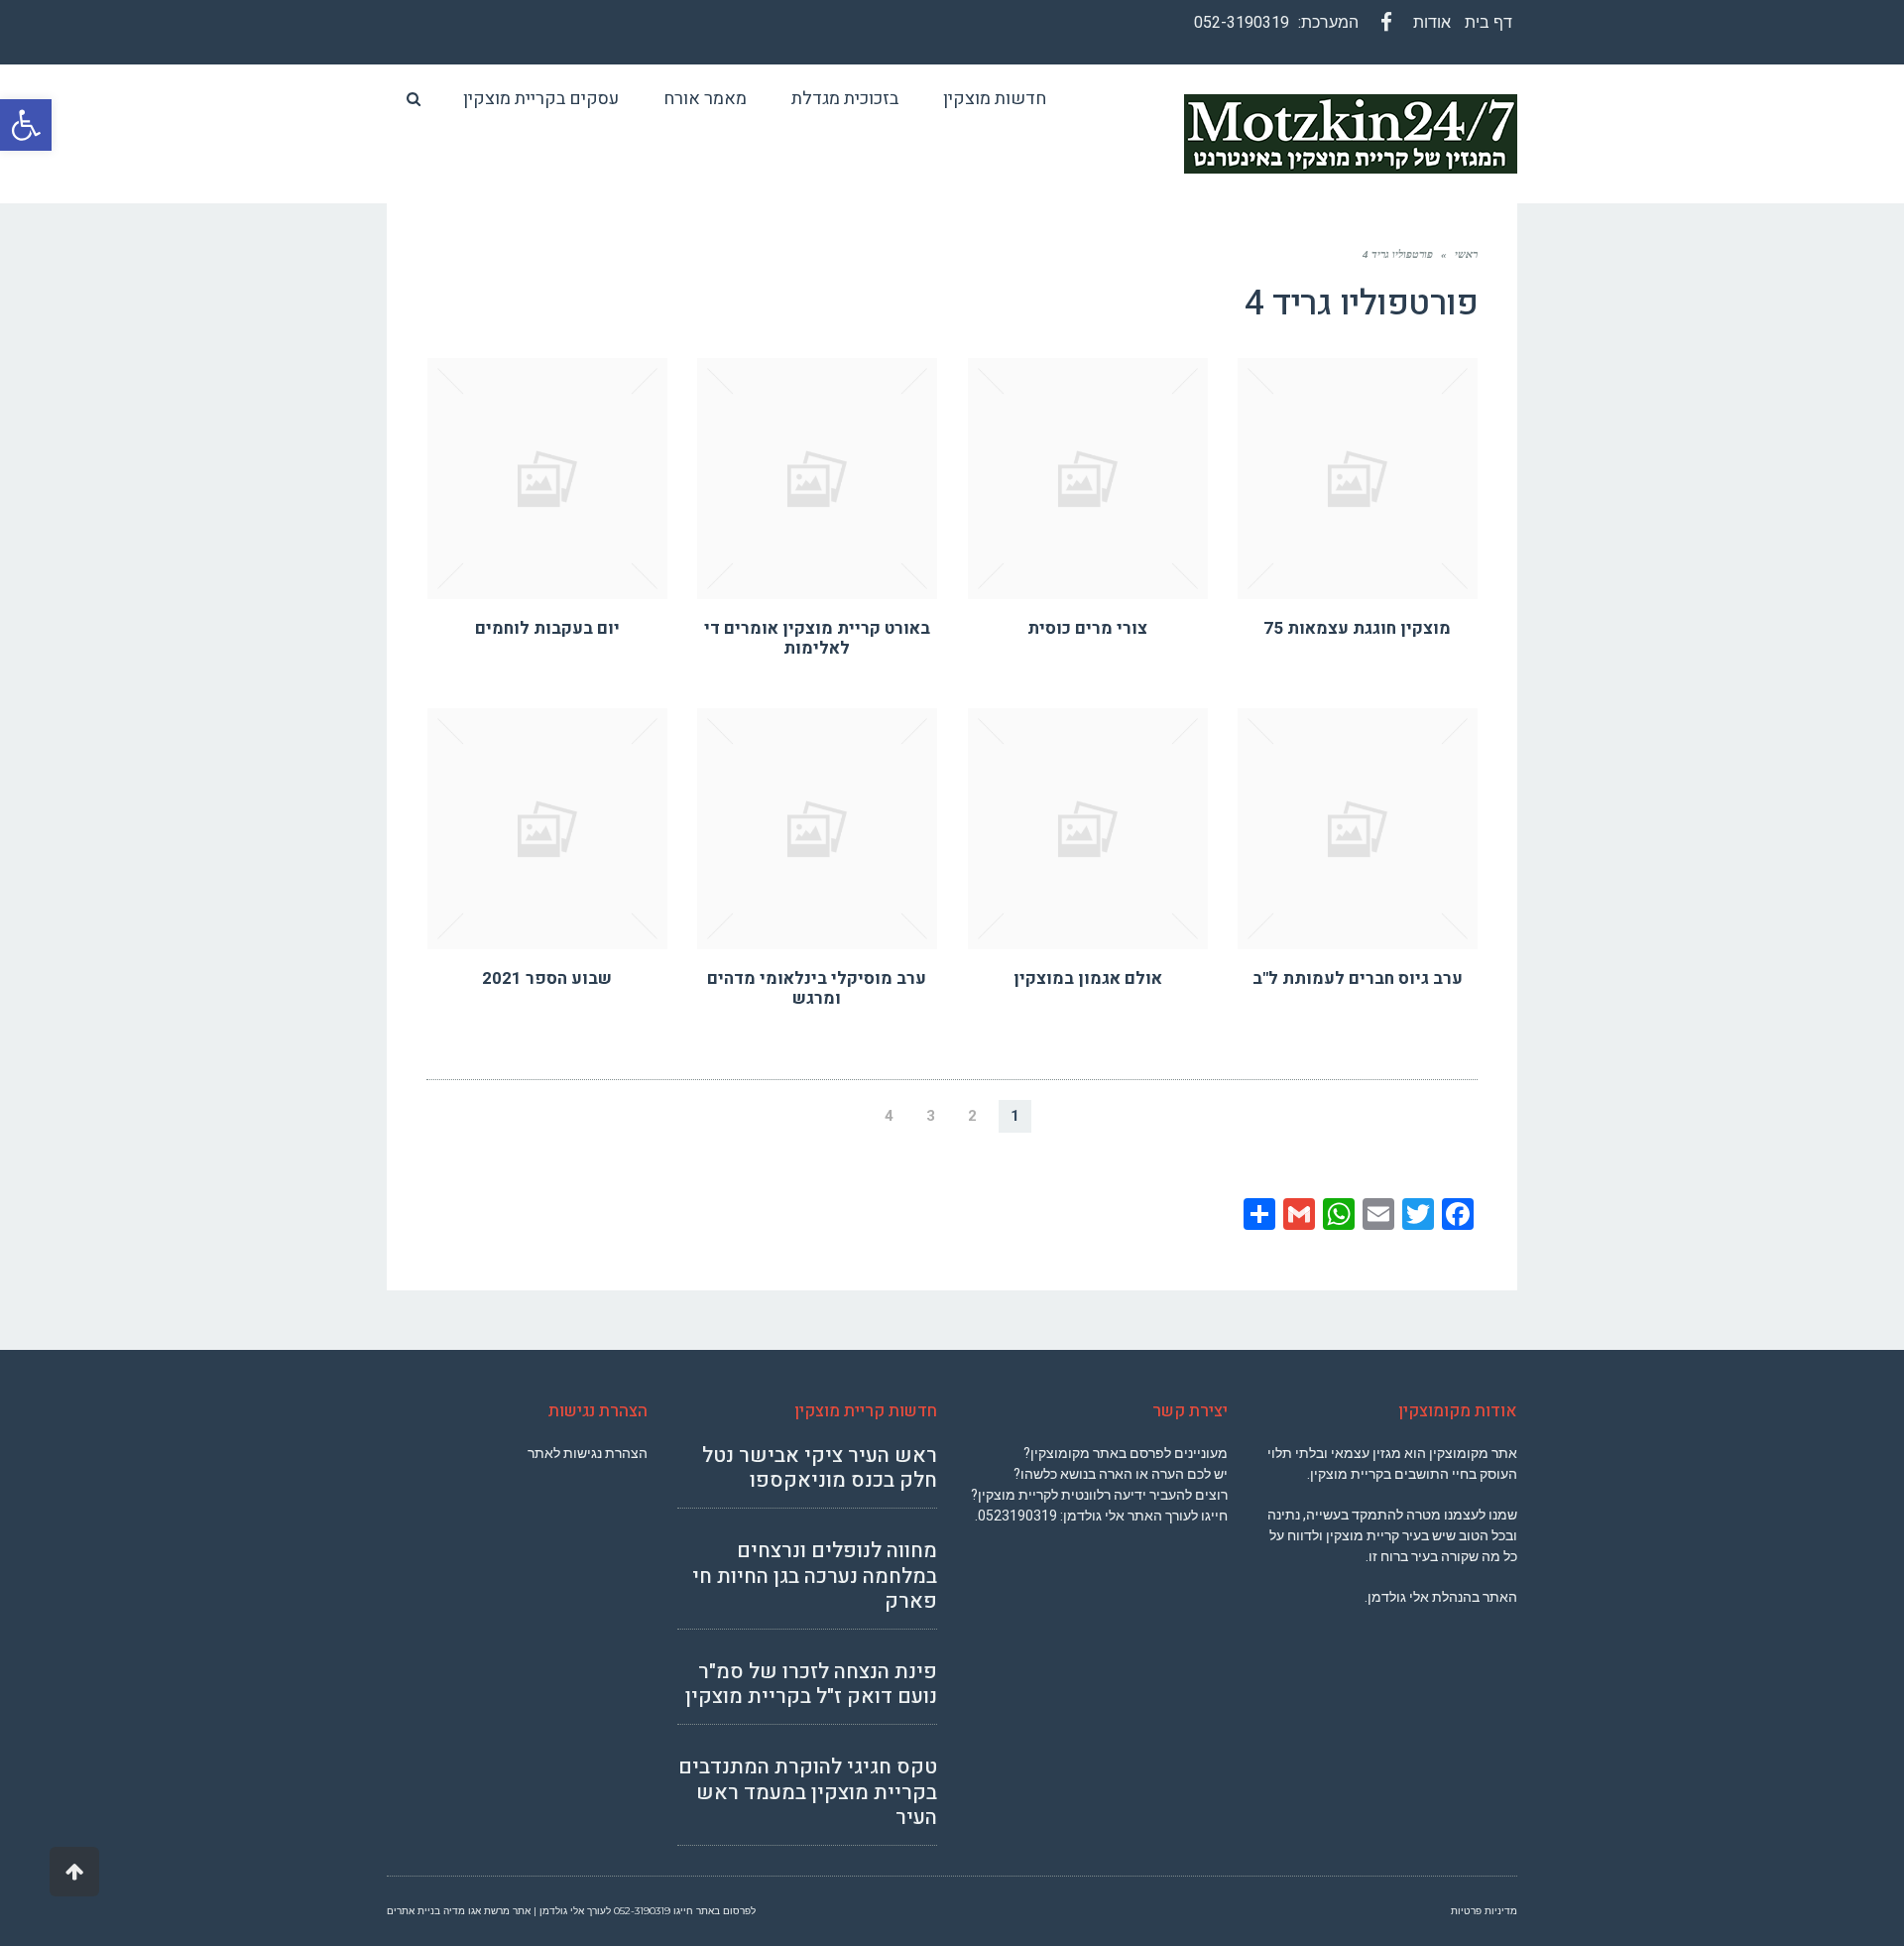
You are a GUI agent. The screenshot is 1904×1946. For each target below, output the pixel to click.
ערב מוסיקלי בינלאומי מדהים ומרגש (817, 988)
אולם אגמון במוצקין (1088, 978)
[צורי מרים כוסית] (1088, 479)
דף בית (1488, 22)
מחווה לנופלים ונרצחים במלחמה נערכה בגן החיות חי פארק (815, 1576)
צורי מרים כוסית (1087, 628)
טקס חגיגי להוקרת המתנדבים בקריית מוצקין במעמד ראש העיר (808, 1792)
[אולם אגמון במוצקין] (1088, 829)
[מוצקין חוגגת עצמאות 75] (1358, 479)
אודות (1432, 22)
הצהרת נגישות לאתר (588, 1453)
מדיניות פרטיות (1484, 1911)
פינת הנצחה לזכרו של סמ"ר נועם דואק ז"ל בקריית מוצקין (811, 1684)
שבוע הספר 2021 (547, 978)
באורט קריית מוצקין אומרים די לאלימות (817, 638)
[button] (26, 125)
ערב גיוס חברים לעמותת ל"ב (1358, 978)
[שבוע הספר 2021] (548, 829)
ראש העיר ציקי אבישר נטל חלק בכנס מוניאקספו (820, 1468)
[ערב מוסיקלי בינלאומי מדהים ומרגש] (818, 829)
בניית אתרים (414, 1911)
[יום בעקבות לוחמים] (548, 479)
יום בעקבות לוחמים (547, 628)
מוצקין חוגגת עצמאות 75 (1357, 628)
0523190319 (1017, 1516)
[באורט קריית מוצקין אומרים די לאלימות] (818, 479)
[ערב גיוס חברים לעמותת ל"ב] (1358, 829)
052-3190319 (1242, 22)
